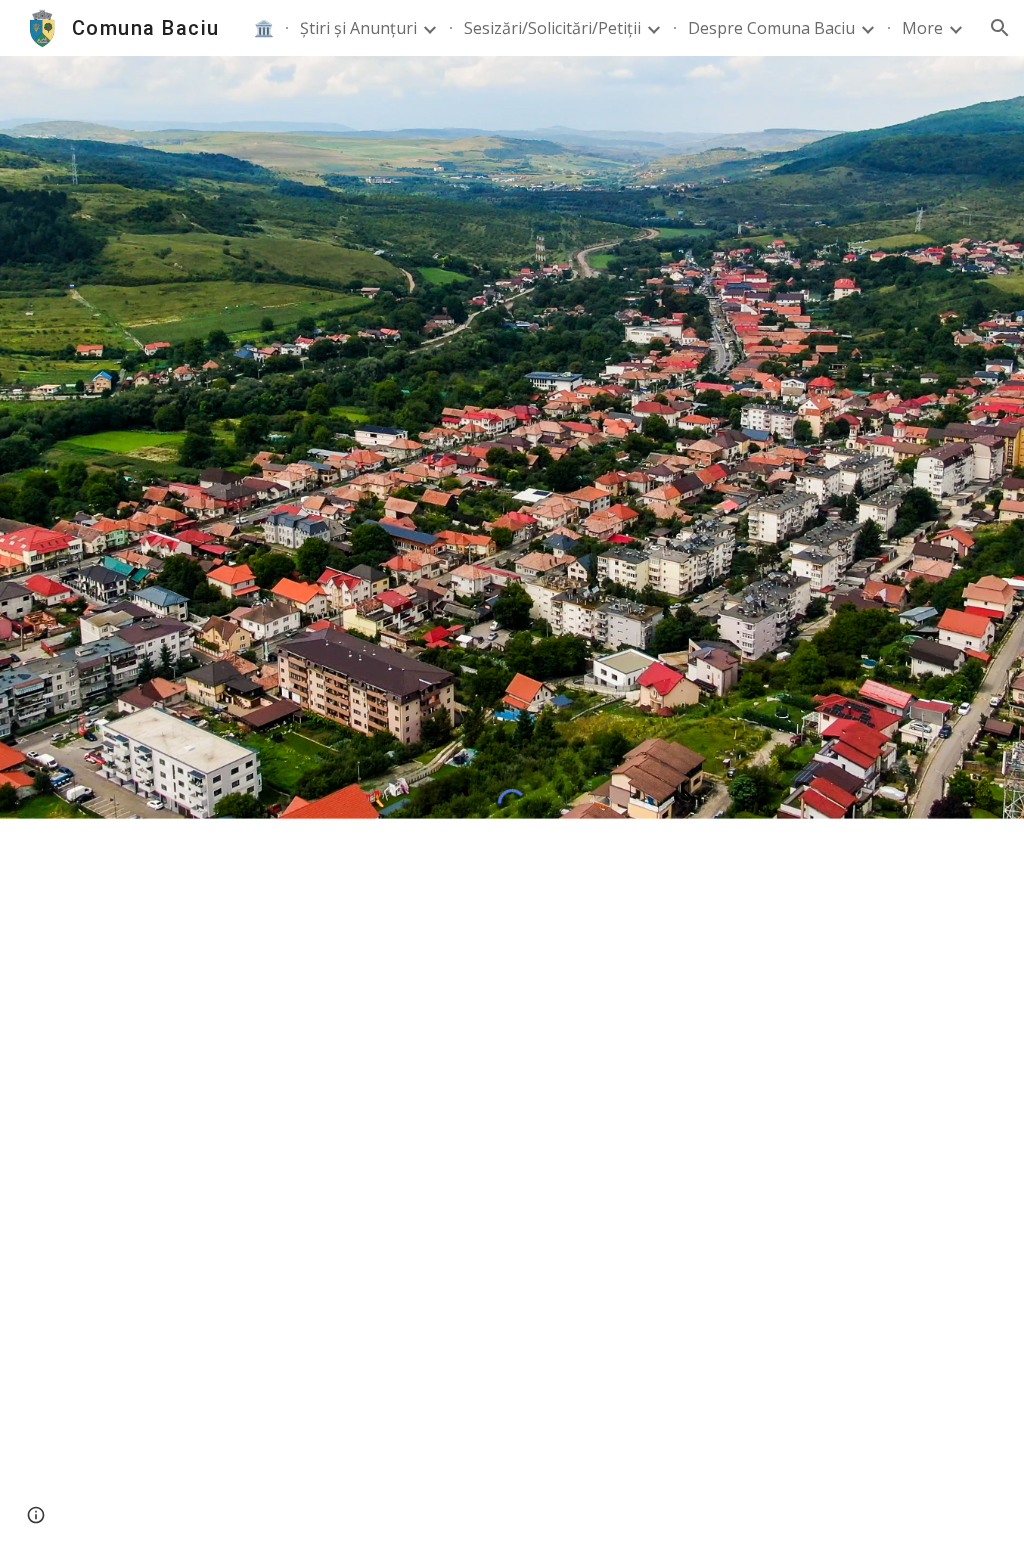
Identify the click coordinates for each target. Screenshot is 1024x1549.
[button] (1000, 28)
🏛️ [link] (264, 28)
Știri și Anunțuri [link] (358, 28)
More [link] (922, 28)
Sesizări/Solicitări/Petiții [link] (552, 28)
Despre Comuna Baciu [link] (771, 28)
